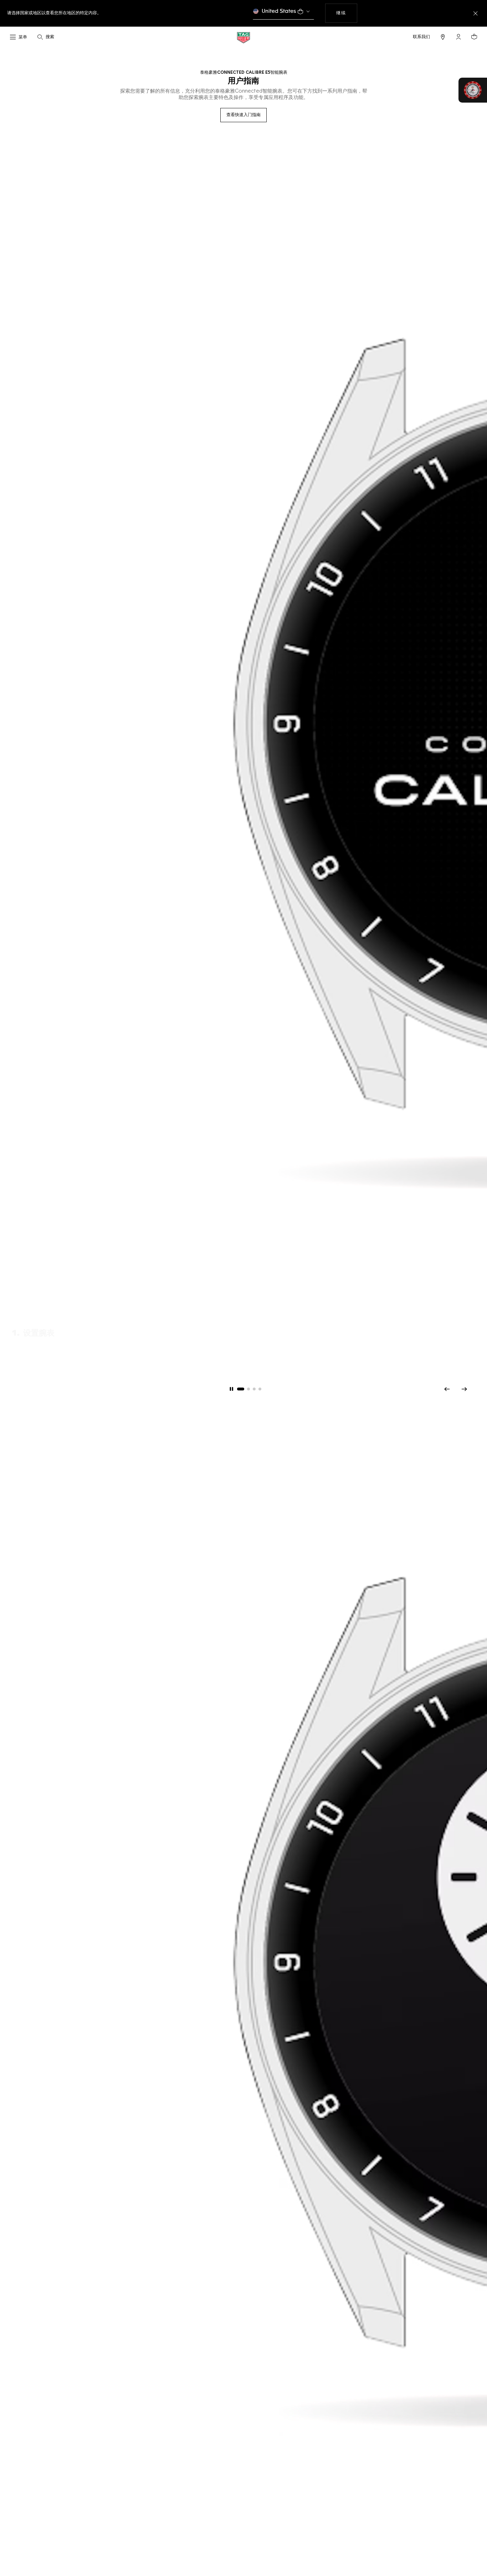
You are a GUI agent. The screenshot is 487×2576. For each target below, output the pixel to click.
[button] (458, 37)
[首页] (243, 37)
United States (279, 11)
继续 (347, 13)
